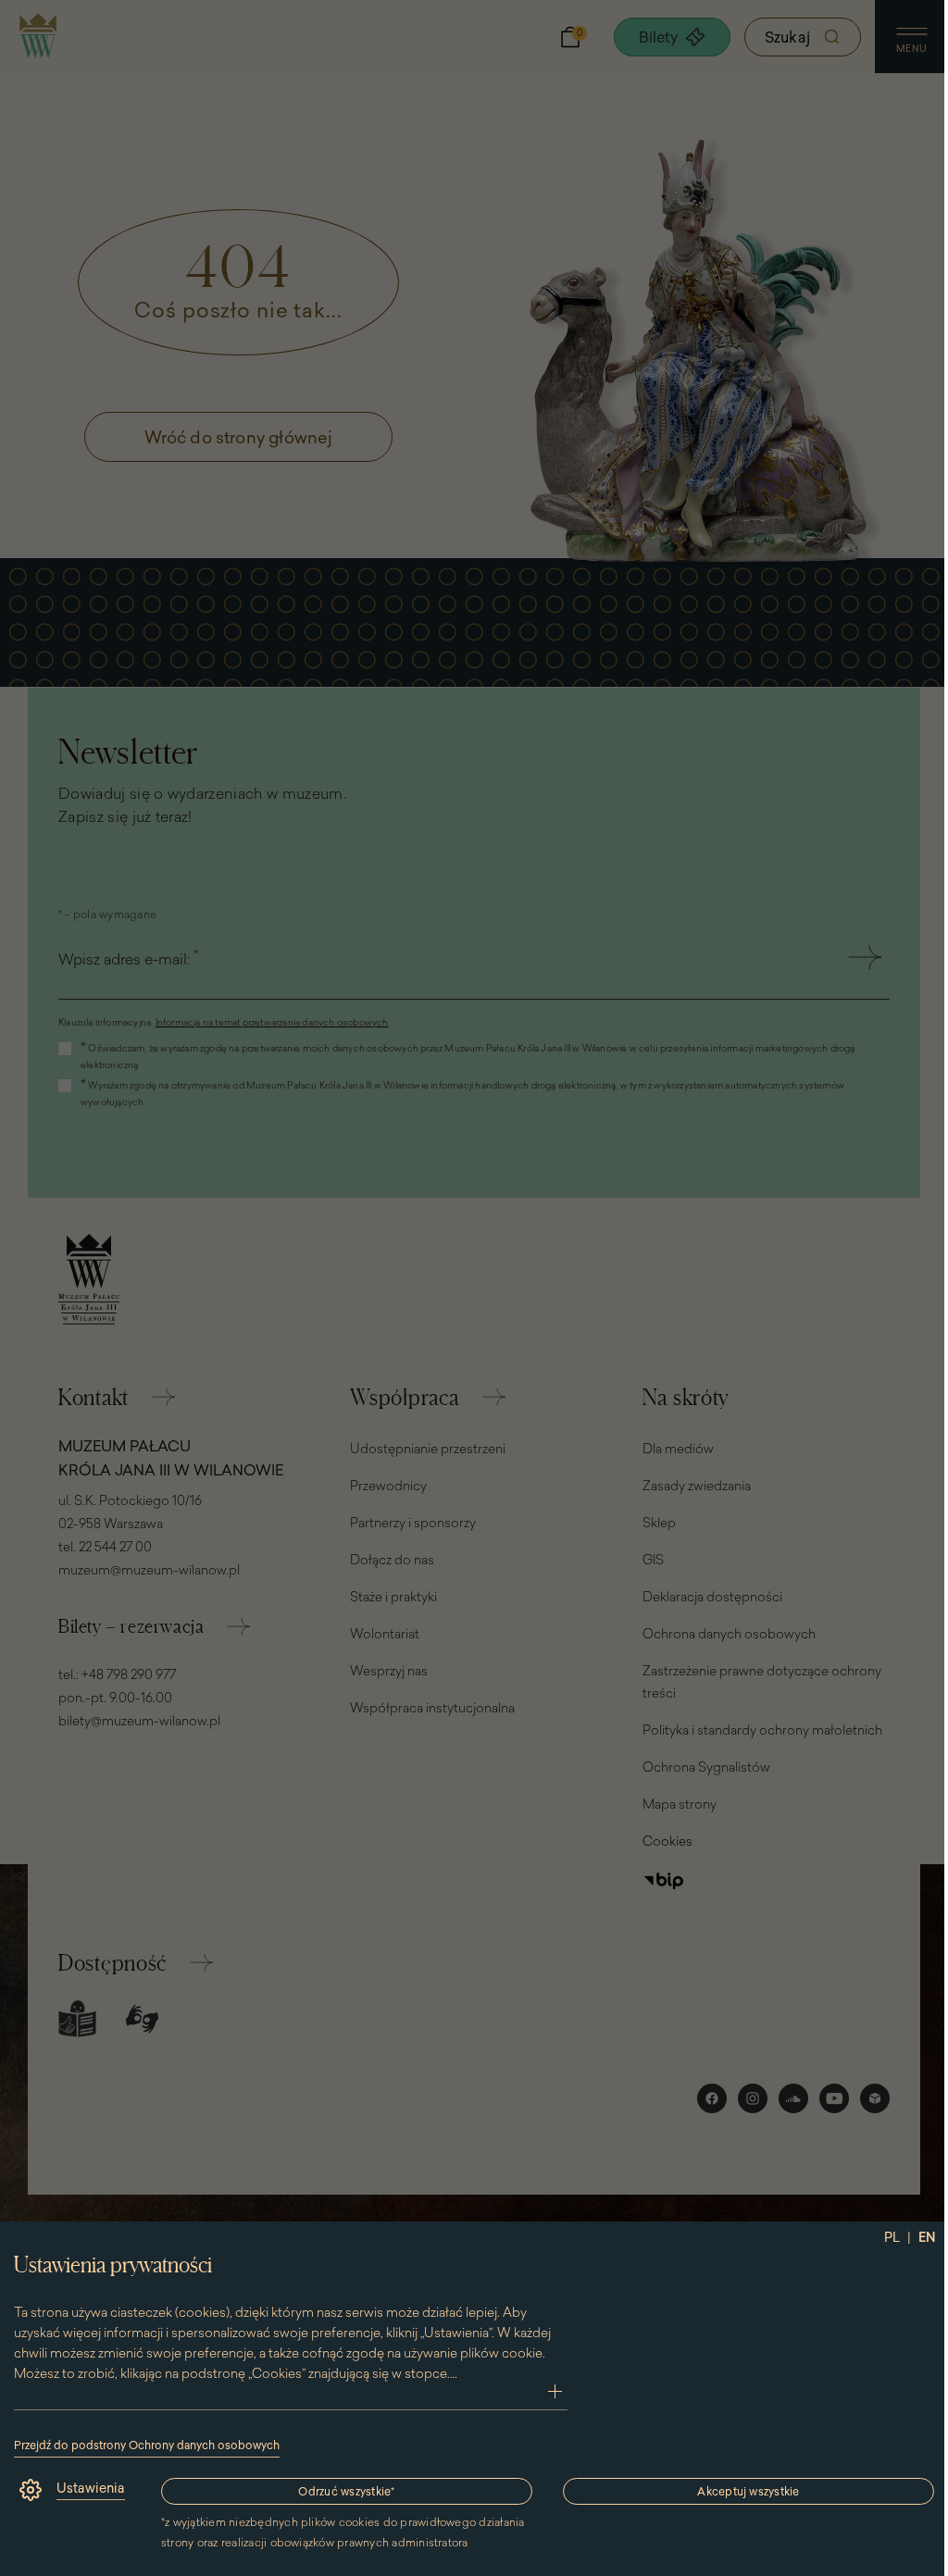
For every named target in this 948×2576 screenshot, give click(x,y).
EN (927, 2237)
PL (892, 2237)
